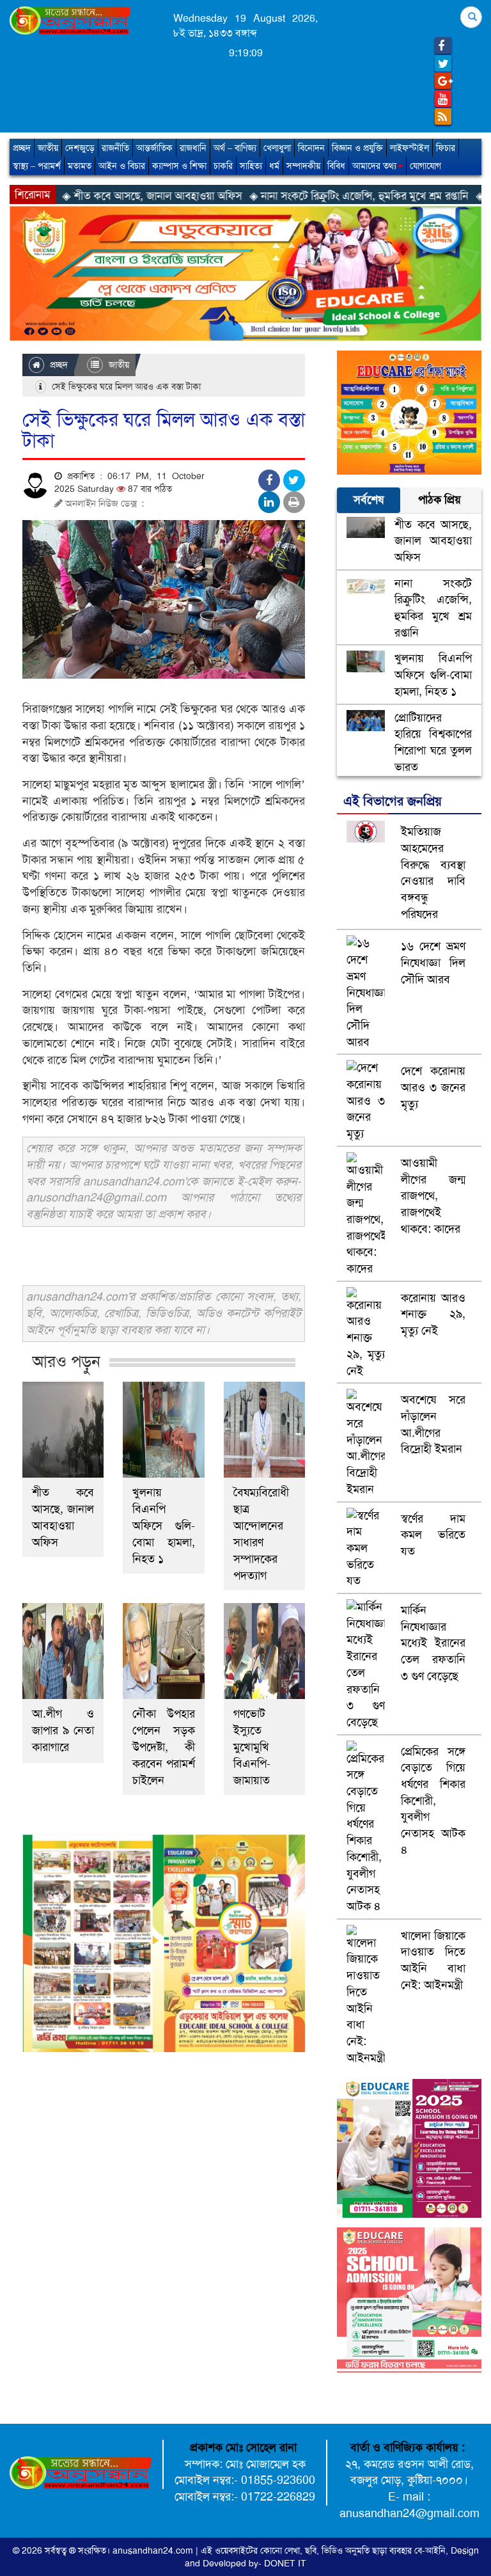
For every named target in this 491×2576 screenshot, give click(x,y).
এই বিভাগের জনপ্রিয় (393, 801)
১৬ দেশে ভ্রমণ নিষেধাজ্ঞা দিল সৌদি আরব (433, 962)
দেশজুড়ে (80, 148)
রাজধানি (193, 148)
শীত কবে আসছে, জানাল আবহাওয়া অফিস (63, 1517)
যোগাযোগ (425, 166)
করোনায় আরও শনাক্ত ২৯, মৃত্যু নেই (433, 1314)
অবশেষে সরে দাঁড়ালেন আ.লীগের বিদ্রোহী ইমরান (433, 1424)
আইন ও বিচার (122, 166)
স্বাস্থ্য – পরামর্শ (37, 166)
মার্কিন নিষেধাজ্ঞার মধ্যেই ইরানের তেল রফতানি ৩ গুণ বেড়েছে (433, 1643)
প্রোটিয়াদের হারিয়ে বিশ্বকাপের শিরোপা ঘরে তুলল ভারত (433, 742)
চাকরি (223, 166)
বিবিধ (336, 166)
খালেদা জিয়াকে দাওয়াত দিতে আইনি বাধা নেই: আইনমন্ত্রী (433, 1960)
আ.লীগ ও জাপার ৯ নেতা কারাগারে (63, 1730)
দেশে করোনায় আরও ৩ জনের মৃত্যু (433, 1087)
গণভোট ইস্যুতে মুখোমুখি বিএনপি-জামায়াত (252, 1747)
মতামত (80, 166)
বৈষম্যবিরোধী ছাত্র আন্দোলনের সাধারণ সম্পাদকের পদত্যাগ (261, 1534)
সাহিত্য (251, 166)
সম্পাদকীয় (303, 166)
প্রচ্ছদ (22, 148)
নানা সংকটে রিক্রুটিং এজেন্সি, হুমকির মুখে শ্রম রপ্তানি (433, 608)
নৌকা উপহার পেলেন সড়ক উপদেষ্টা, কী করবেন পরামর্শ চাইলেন (163, 1747)
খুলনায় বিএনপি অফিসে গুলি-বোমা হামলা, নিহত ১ (163, 1526)
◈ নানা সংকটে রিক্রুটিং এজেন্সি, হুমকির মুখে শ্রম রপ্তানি (289, 196)
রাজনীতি (115, 148)
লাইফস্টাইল (409, 148)
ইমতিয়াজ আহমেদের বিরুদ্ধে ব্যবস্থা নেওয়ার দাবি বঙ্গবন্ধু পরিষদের (433, 873)
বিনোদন (311, 148)
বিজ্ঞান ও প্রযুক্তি (357, 148)
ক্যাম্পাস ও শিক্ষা (179, 166)
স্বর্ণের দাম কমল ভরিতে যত (433, 1535)
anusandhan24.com (154, 2550)
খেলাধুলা (277, 148)
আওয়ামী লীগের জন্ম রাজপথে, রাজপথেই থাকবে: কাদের (433, 1196)
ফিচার (446, 148)
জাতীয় (48, 148)
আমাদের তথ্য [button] (374, 166)
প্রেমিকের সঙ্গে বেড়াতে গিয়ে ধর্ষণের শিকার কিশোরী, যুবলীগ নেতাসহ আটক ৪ (433, 1801)
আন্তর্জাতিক (154, 148)
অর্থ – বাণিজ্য (235, 148)
